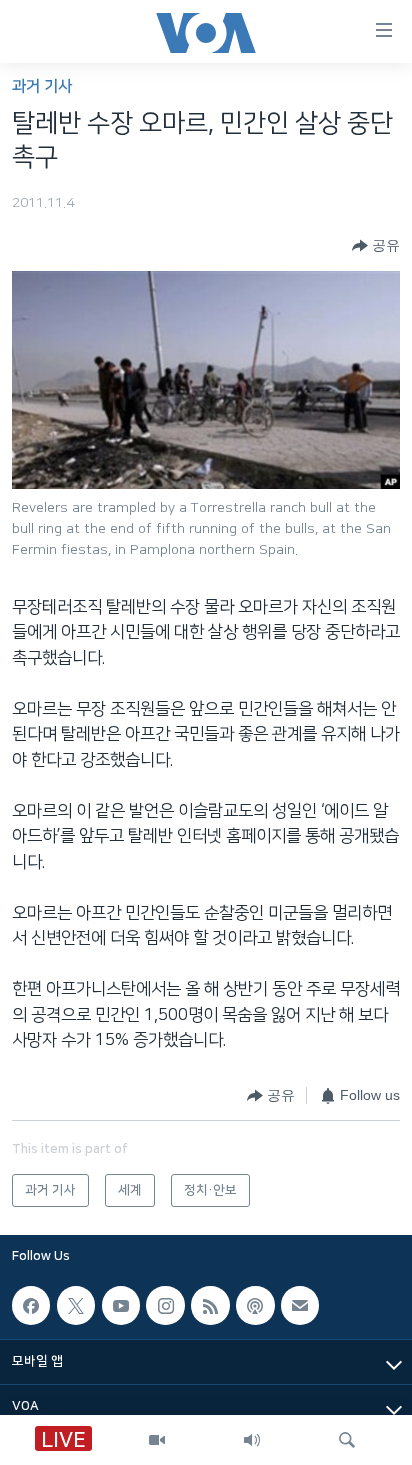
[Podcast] (255, 1305)
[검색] (347, 1440)
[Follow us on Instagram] (165, 1305)
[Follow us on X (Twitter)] (76, 1305)
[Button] (376, 246)
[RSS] (210, 1305)
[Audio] (252, 1440)
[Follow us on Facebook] (31, 1305)
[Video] (157, 1440)
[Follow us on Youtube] (121, 1305)
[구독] (300, 1305)
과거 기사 (42, 86)
